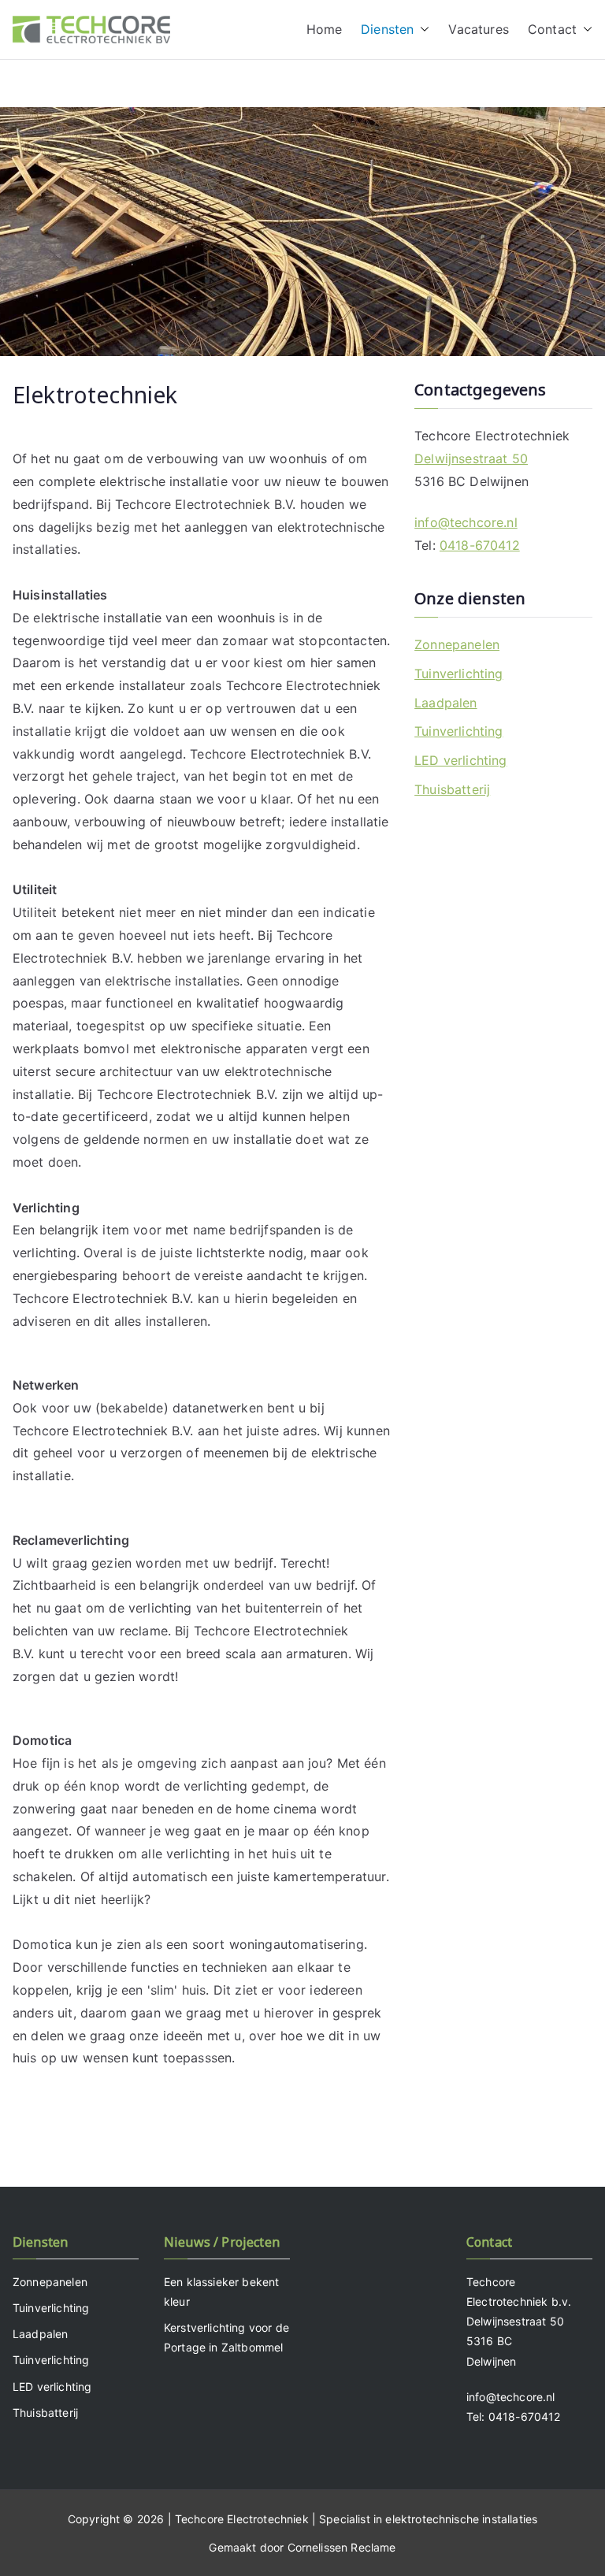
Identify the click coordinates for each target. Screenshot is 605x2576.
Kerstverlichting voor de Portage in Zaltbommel (226, 2337)
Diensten (387, 29)
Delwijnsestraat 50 (471, 458)
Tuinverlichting (458, 674)
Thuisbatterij (452, 789)
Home (325, 29)
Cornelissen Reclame (342, 2547)
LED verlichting (460, 760)
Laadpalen (445, 703)
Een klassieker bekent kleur (221, 2292)
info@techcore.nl (466, 522)
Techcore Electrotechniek (242, 2519)
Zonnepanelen (457, 644)
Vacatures (478, 29)
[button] (421, 30)
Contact (552, 29)
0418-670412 (480, 545)
